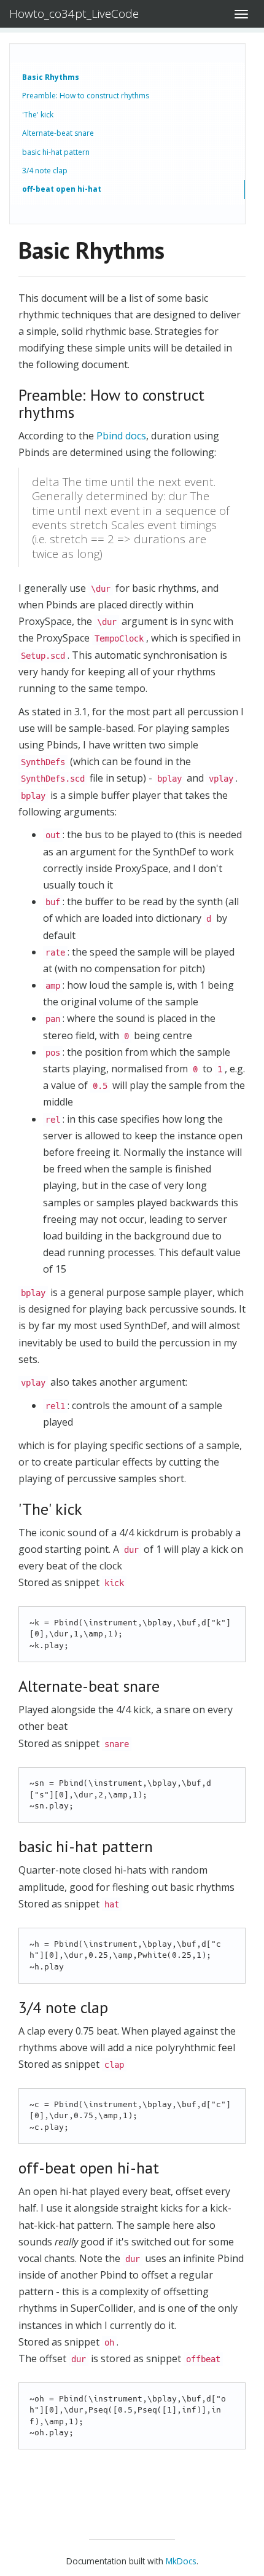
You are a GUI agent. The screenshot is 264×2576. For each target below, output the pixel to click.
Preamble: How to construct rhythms (86, 96)
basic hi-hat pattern (56, 152)
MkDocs (181, 2561)
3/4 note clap (45, 171)
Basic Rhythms (51, 77)
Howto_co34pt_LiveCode (74, 14)
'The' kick (38, 115)
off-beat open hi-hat (62, 189)
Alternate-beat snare (58, 133)
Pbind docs (121, 436)
